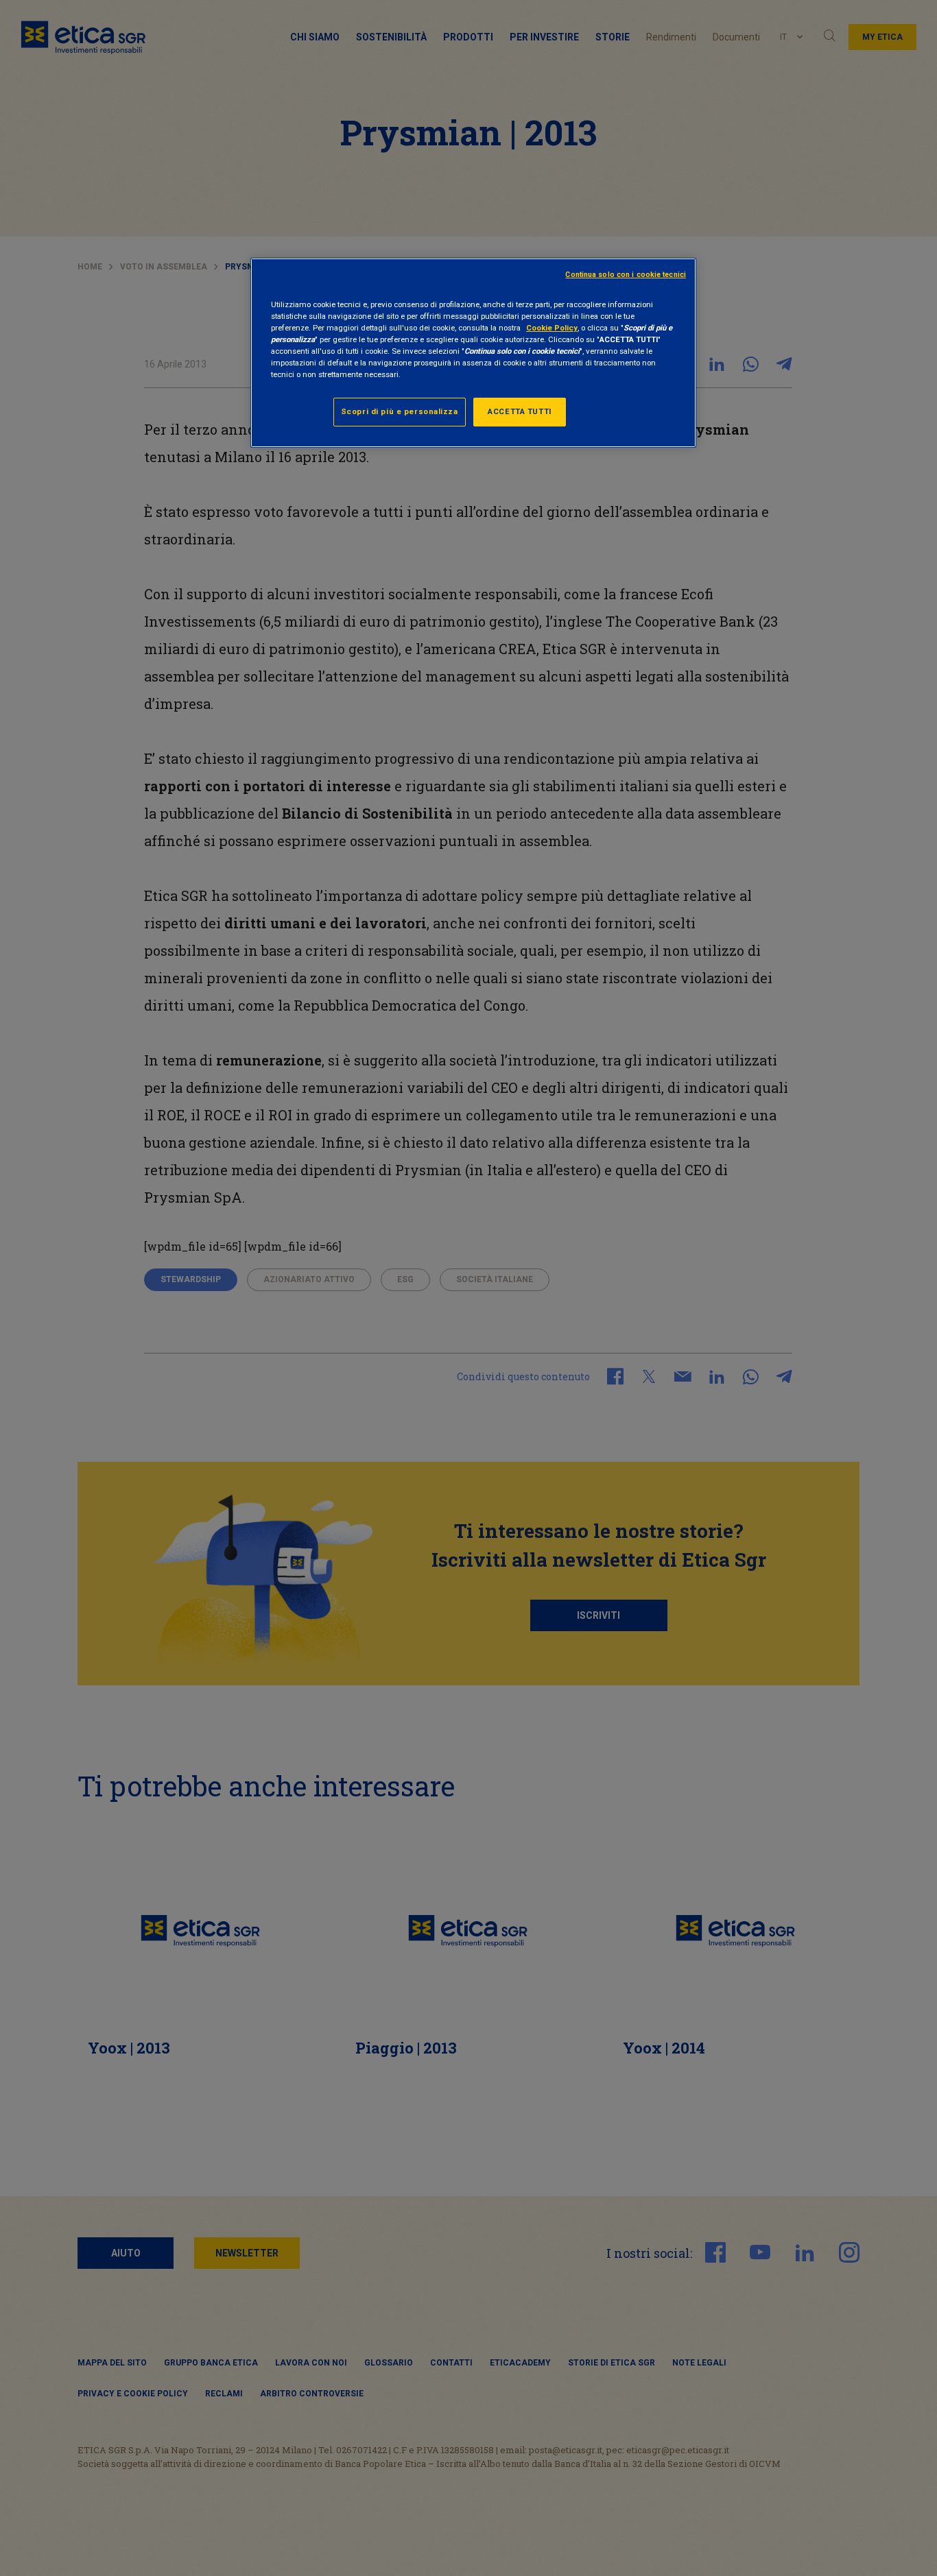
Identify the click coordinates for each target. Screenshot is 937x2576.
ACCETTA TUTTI (519, 411)
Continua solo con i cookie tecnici (626, 275)
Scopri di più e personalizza (400, 411)
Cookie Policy (552, 328)
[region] (473, 353)
